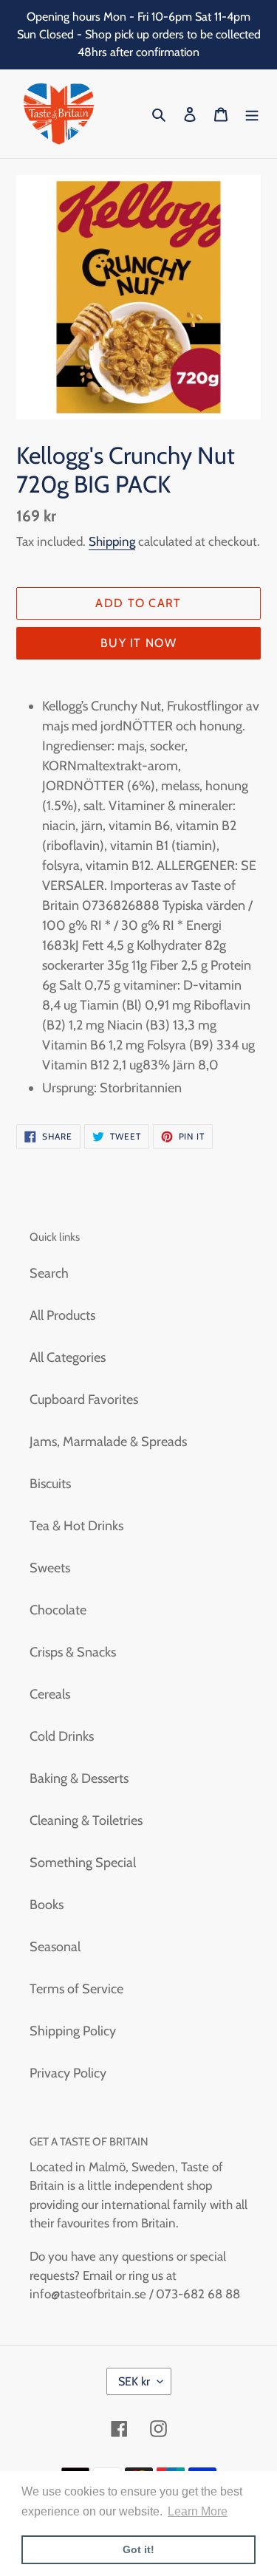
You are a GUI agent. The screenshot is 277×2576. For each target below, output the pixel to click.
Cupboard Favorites (84, 1400)
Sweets (50, 1568)
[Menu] (252, 114)
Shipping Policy (73, 2031)
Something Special (83, 1863)
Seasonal (55, 1947)
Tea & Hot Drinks (76, 1526)
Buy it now (138, 643)
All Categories (68, 1357)
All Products (62, 1315)
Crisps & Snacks (73, 1652)
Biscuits (50, 1484)
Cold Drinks (62, 1736)
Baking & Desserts (79, 1778)
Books (47, 1905)
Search (49, 1273)
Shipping (112, 541)
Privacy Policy (68, 2073)
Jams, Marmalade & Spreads (108, 1442)
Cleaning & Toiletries (86, 1820)
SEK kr (134, 2381)
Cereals (50, 1694)
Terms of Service (76, 1989)
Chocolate (58, 1610)
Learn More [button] (198, 2511)
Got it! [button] (138, 2549)
